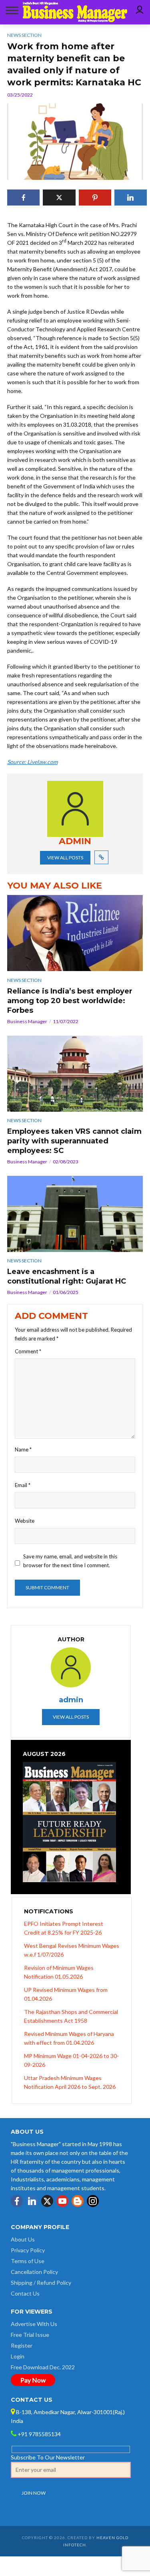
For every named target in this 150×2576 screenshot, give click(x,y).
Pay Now (33, 2380)
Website (25, 1521)
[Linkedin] (32, 2201)
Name (23, 1449)
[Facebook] (17, 2201)
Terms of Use (28, 2261)
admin (71, 1700)
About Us (23, 2239)
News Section (24, 980)
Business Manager (27, 1021)
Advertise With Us (34, 2324)
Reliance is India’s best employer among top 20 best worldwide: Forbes (70, 1001)
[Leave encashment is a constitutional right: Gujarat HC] (75, 1214)
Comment (28, 1351)
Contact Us (25, 2293)
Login (18, 2356)
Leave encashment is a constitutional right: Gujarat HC (67, 1276)
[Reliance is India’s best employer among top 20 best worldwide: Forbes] (75, 933)
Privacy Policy (28, 2250)
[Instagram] (93, 2201)
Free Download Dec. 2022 (43, 2367)
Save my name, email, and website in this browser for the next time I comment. (70, 1561)
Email (23, 1485)
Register (22, 2345)
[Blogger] (78, 2201)
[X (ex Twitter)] (47, 2201)
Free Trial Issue (30, 2335)
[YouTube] (62, 2201)
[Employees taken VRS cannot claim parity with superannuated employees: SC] (75, 1074)
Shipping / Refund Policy (41, 2283)
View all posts (65, 858)
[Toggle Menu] (10, 10)
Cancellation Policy (34, 2272)
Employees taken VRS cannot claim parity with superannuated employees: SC (74, 1141)
